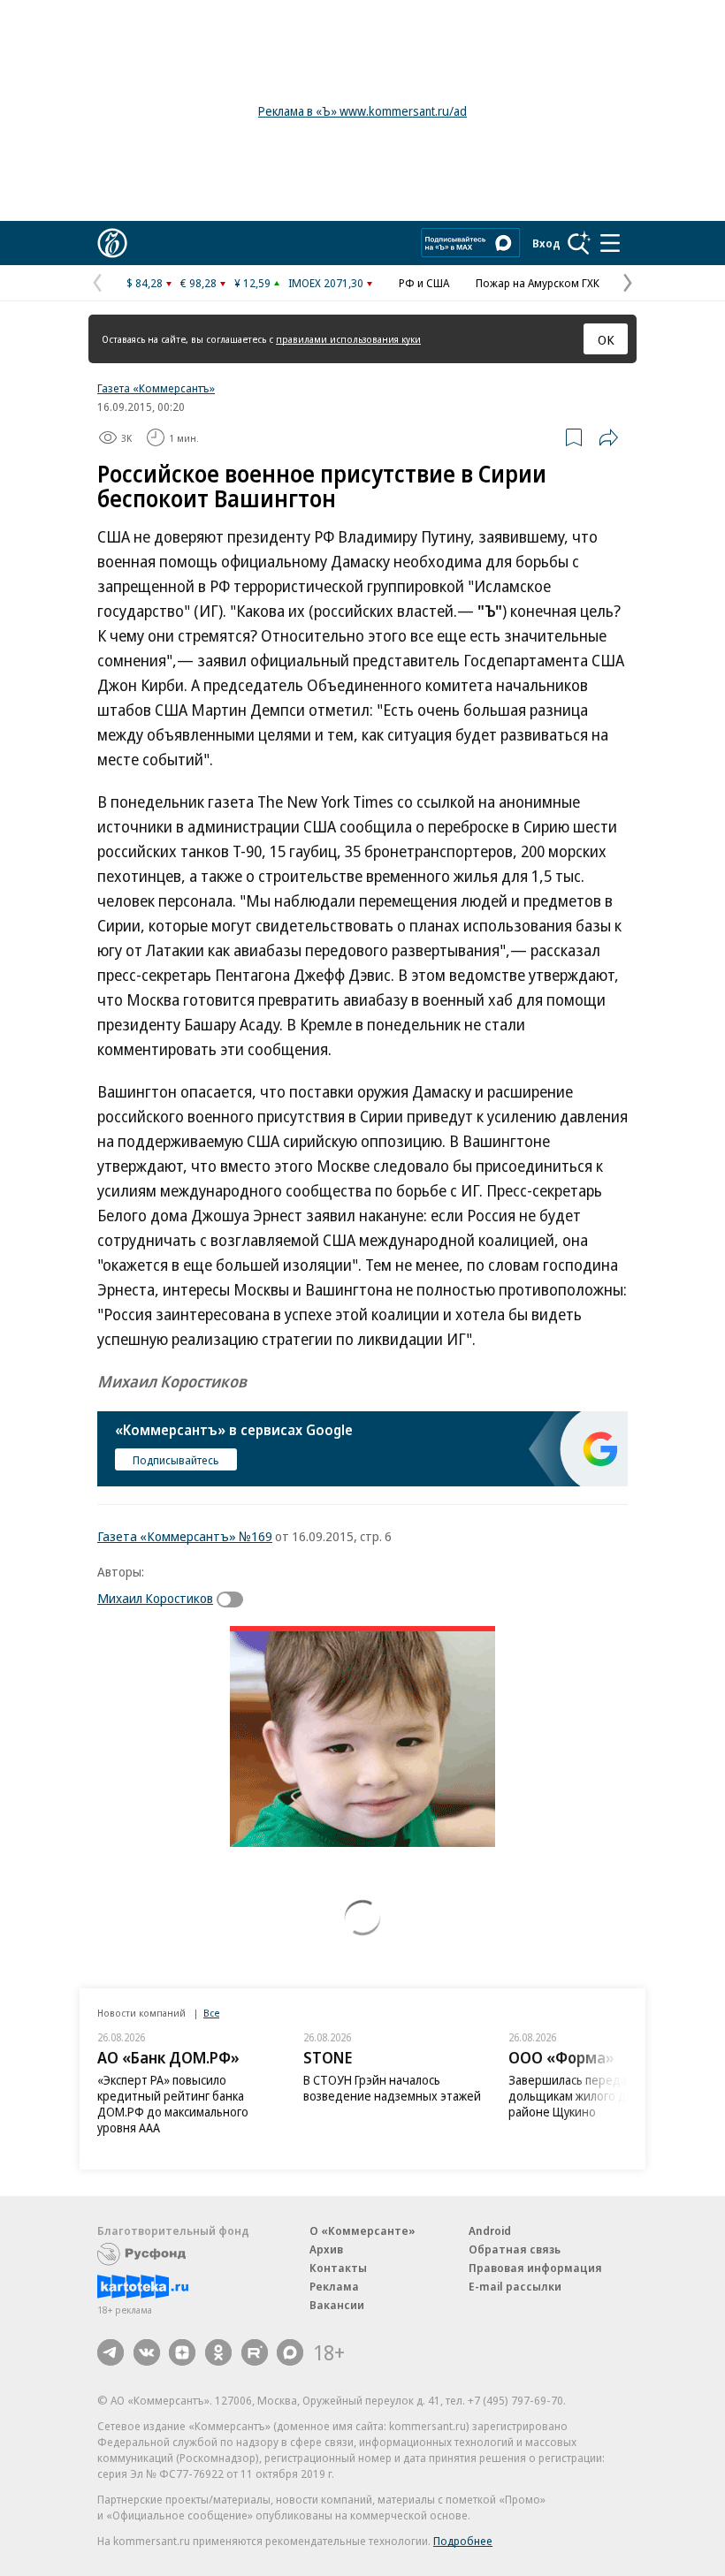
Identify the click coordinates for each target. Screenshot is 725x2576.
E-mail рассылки (515, 2286)
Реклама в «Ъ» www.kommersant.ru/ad (362, 111)
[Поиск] (579, 243)
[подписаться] (234, 1600)
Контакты (338, 2268)
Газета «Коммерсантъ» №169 (185, 1536)
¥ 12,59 (252, 283)
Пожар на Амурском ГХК (538, 283)
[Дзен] (182, 2352)
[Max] (290, 2352)
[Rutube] (255, 2352)
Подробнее (463, 2541)
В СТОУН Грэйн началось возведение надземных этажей (392, 2088)
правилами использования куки (348, 339)
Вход (546, 243)
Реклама (334, 2286)
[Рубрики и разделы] (610, 243)
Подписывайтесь (176, 1460)
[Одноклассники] (218, 2352)
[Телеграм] (111, 2352)
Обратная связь (515, 2249)
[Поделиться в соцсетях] (608, 437)
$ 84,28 (145, 283)
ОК (606, 339)
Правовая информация (535, 2268)
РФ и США (424, 283)
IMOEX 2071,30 (326, 283)
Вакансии (337, 2305)
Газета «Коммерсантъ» (156, 388)
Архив (326, 2249)
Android (490, 2230)
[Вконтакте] (147, 2352)
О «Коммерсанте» (362, 2230)
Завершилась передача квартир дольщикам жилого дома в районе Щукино (598, 2096)
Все (211, 2013)
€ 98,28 (198, 283)
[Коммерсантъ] (112, 243)
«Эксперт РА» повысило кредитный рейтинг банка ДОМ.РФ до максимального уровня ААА (173, 2104)
